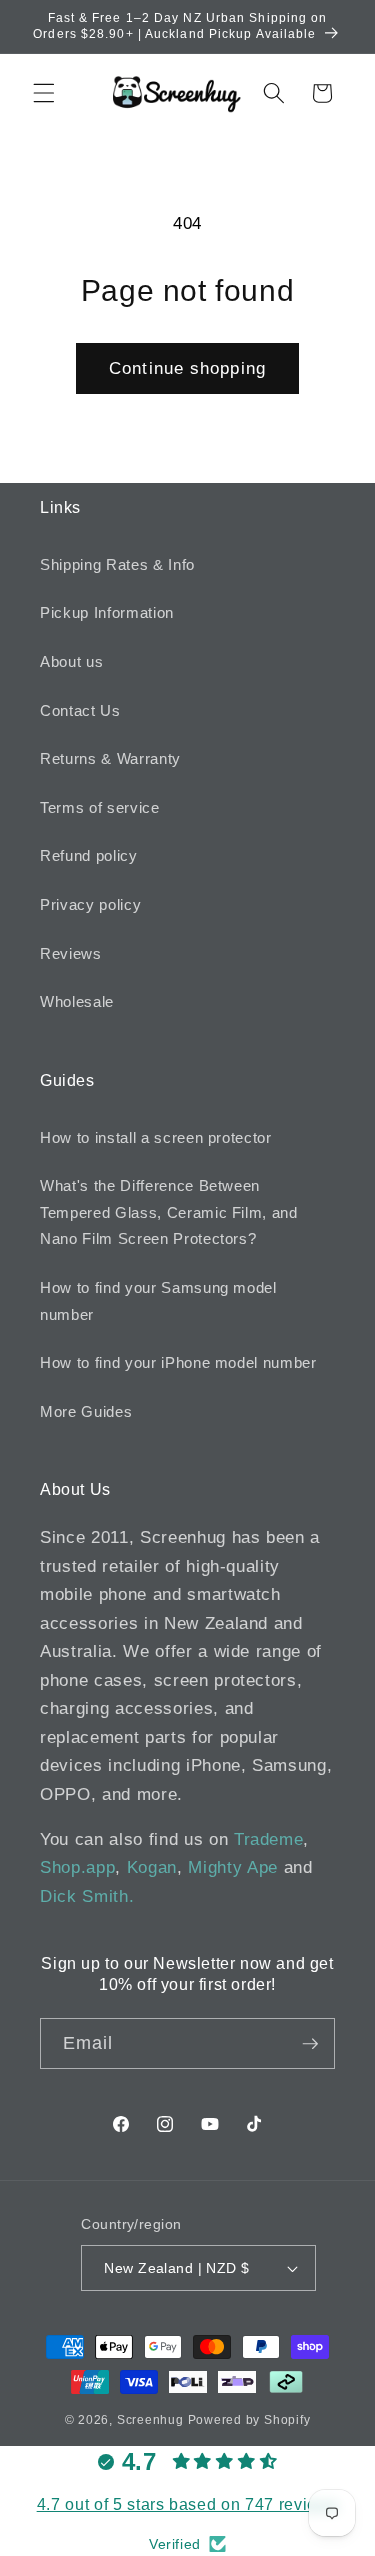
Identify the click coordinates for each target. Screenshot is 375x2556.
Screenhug (150, 2420)
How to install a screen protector (156, 1137)
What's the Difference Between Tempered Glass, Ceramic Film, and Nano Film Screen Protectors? (169, 1212)
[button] (44, 93)
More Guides (86, 1411)
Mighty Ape (233, 1867)
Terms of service (100, 807)
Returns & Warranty (110, 758)
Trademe (269, 1839)
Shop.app (77, 1867)
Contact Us (80, 710)
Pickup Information (107, 612)
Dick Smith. (87, 1896)
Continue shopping (187, 368)
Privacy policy (90, 904)
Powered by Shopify (249, 2420)
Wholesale (77, 1001)
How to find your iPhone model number (178, 1362)
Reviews (71, 953)
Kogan (152, 1867)
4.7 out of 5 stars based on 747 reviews (188, 2504)
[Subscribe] (310, 2044)
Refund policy (89, 855)
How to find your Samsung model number (158, 1301)
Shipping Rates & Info (117, 564)
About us (71, 661)
